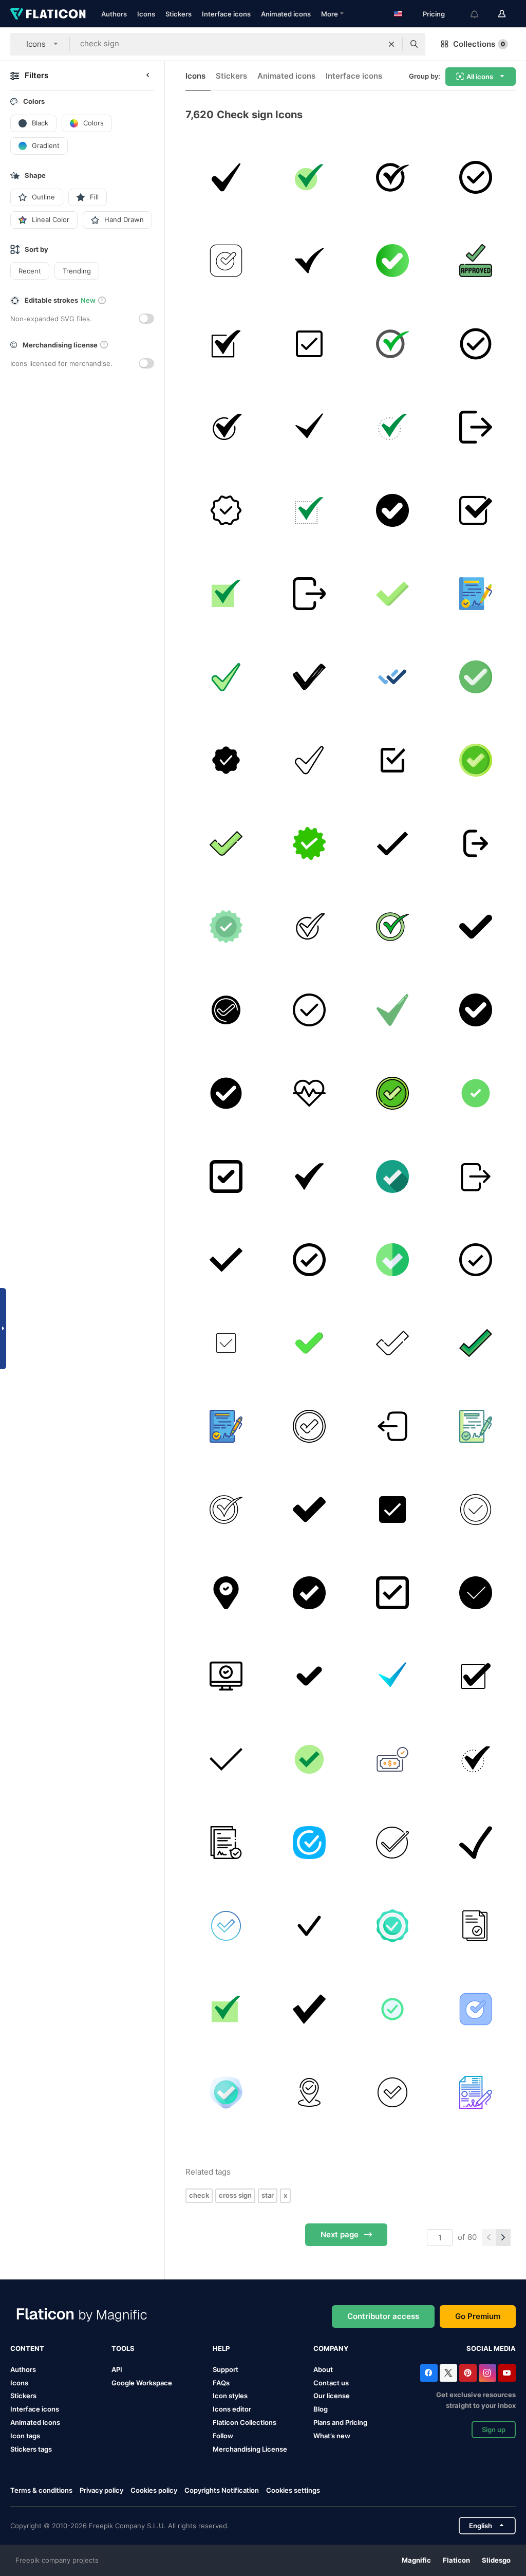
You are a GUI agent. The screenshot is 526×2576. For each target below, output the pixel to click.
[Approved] (475, 260)
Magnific (416, 2560)
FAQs (221, 2383)
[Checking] (226, 1676)
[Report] (475, 2092)
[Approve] (475, 1093)
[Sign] (392, 1259)
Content (27, 2348)
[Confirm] (309, 1676)
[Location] (309, 2092)
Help (221, 2348)
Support (226, 2369)
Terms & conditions (41, 2490)
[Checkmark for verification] (309, 2009)
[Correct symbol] (309, 1509)
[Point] (226, 1593)
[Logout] (475, 427)
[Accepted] (226, 2092)
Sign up (494, 2430)
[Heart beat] (309, 1093)
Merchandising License (250, 2449)
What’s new (332, 2436)
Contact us (331, 2383)
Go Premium (478, 2316)
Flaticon (456, 2560)
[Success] (226, 1926)
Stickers (179, 14)
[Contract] (475, 593)
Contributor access (383, 2316)
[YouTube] (507, 2373)
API (117, 2369)
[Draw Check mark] (475, 1842)
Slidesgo (496, 2560)
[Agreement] (226, 1842)
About (323, 2369)
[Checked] (392, 177)
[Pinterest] (468, 2373)
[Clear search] (391, 44)
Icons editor (232, 2409)
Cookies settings (293, 2490)
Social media (491, 2348)
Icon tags (25, 2436)
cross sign (235, 2195)
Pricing (434, 14)
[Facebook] (429, 2373)
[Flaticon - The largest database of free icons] (48, 14)
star (268, 2195)
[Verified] (475, 677)
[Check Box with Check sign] (226, 1176)
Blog (321, 2409)
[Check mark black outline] (226, 1259)
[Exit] (309, 593)
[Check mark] (226, 177)
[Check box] (309, 344)
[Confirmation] (226, 1010)
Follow (223, 2436)
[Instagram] (487, 2373)
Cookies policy (154, 2490)
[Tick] (392, 1593)
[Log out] (475, 843)
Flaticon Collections (245, 2422)
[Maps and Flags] (309, 1010)
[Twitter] (448, 2373)
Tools (123, 2348)
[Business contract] (475, 1926)
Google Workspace (142, 2383)
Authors (114, 14)
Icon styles (230, 2396)
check (199, 2195)
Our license (332, 2396)
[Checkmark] (226, 260)
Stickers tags (31, 2449)
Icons (146, 14)
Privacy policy (101, 2490)
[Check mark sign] (309, 1259)
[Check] (475, 177)
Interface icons (226, 14)
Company (331, 2348)
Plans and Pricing (340, 2422)
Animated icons (286, 14)
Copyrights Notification (222, 2490)
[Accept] (475, 760)
